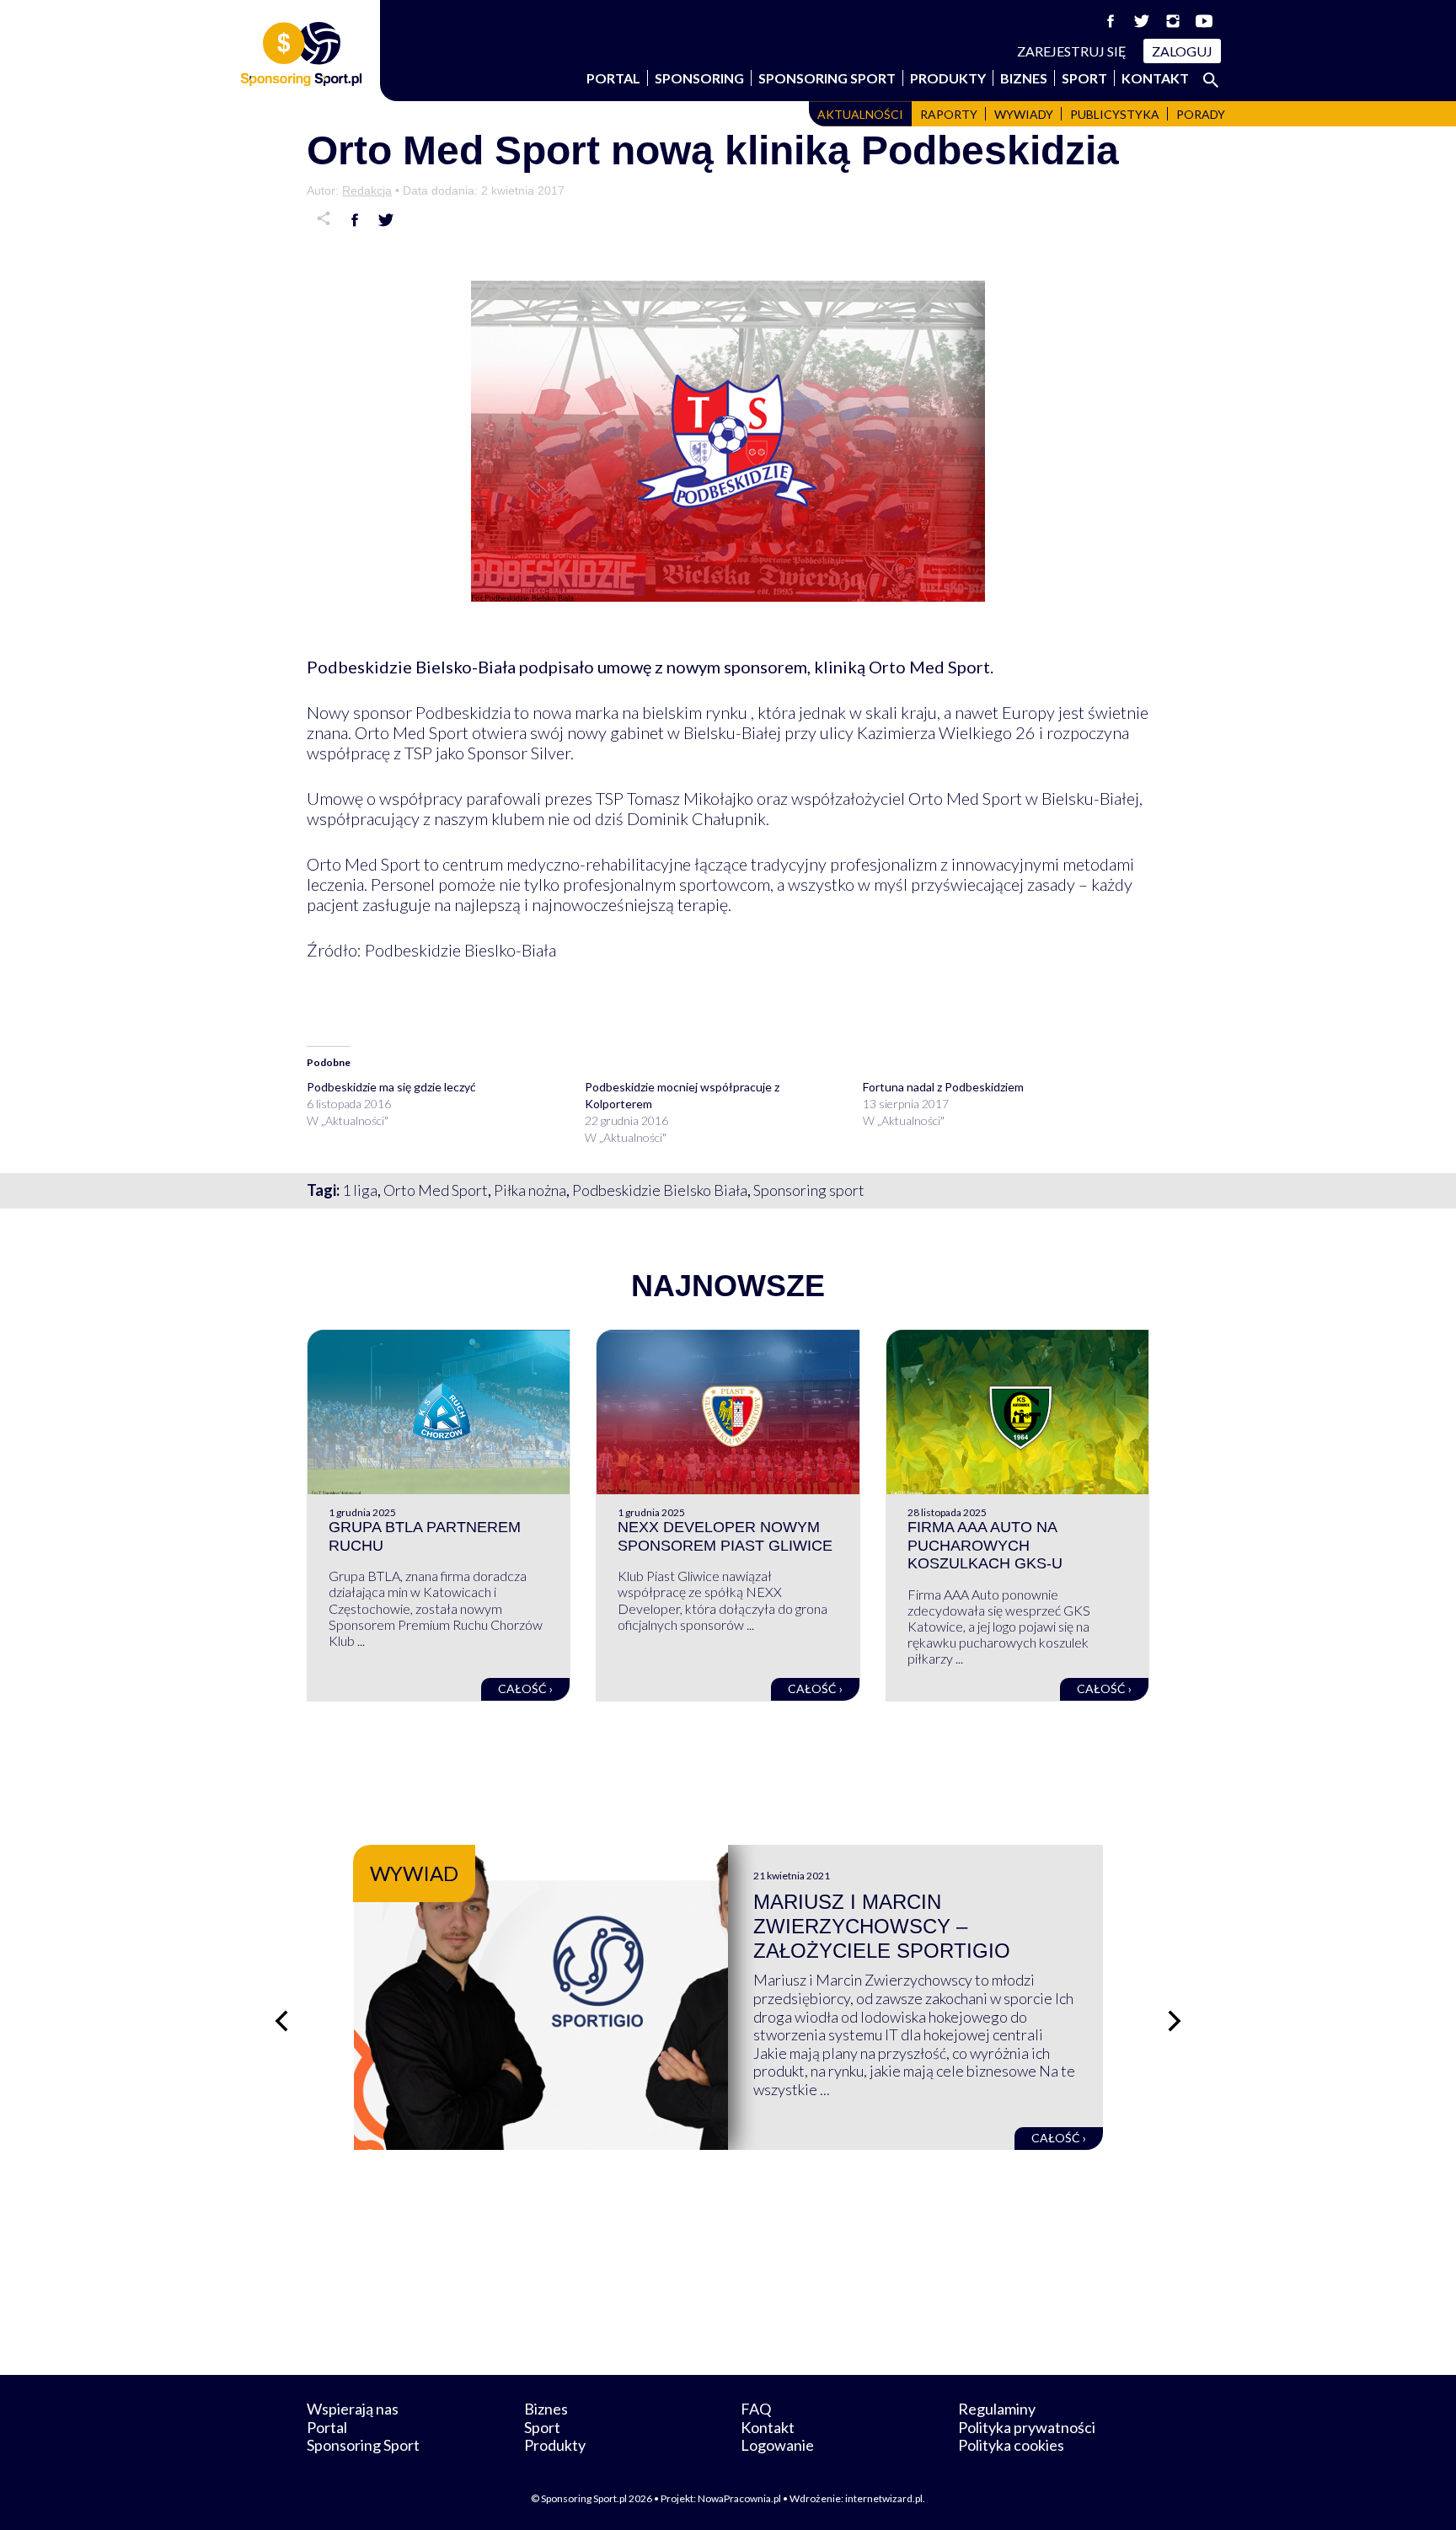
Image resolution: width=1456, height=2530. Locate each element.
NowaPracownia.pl (739, 2498)
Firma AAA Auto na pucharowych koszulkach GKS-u (985, 1545)
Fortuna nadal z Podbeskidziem (943, 1087)
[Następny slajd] (1175, 2021)
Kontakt (1155, 78)
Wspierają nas (353, 2409)
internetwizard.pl (884, 2498)
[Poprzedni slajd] (281, 2021)
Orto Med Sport (436, 1190)
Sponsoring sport (809, 1190)
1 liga (360, 1190)
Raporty (949, 114)
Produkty (948, 78)
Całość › (525, 1688)
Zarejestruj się (1072, 51)
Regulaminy (997, 2409)
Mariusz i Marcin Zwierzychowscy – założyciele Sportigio (882, 1926)
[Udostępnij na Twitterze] (386, 220)
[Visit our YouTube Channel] (1204, 21)
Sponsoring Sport (827, 78)
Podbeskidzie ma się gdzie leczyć (391, 1087)
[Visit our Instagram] (1173, 21)
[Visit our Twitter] (1142, 21)
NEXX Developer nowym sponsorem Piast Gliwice (725, 1536)
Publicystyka (1115, 114)
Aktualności (860, 114)
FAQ (756, 2409)
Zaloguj (1182, 51)
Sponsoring (699, 78)
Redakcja (367, 190)
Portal (613, 78)
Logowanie (777, 2445)
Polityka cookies (1011, 2445)
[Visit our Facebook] (1111, 21)
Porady (1201, 114)
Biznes (1024, 78)
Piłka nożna (530, 1190)
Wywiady (1024, 114)
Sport (1084, 78)
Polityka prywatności (1027, 2427)
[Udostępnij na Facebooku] (355, 220)
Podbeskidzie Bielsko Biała (660, 1190)
